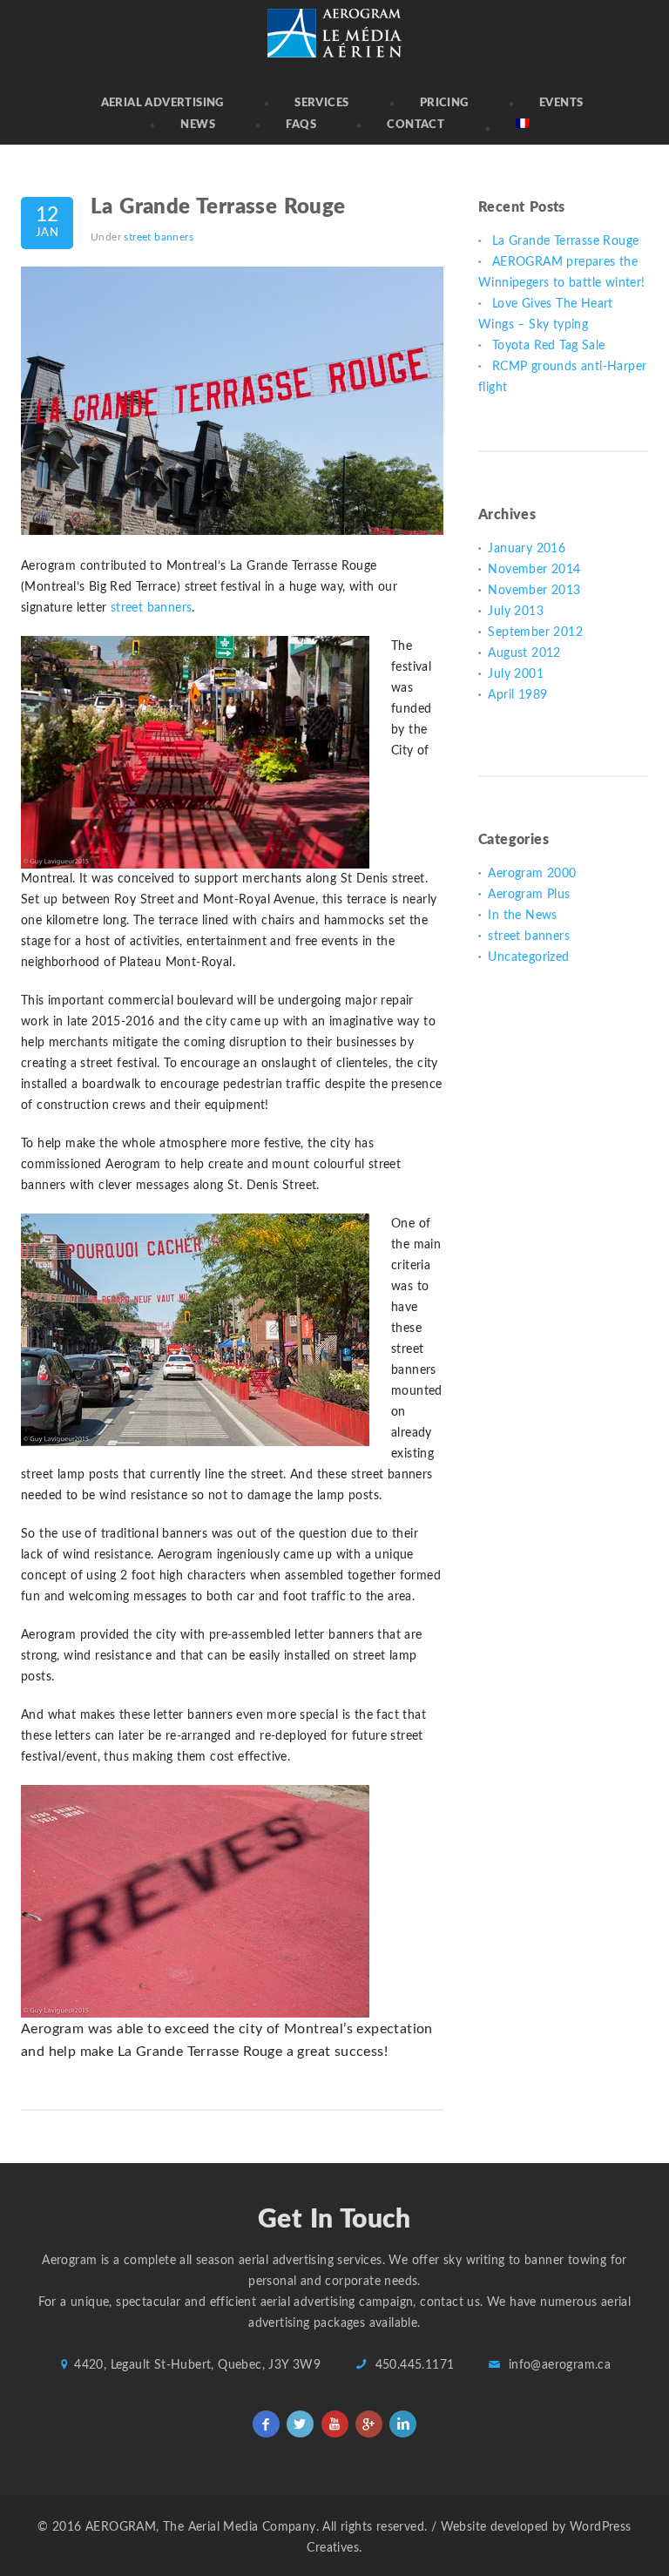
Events (561, 103)
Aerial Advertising (162, 103)
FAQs (301, 125)
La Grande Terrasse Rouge (218, 207)
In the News (522, 916)
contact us (450, 2302)
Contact (416, 125)
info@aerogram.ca (560, 2365)
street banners (159, 237)
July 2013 (516, 612)
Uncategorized (528, 957)
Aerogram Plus (529, 895)
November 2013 (534, 591)
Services (321, 103)
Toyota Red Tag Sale (549, 346)
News (198, 125)
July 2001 (516, 674)
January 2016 (527, 549)
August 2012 (524, 653)
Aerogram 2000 (532, 874)
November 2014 (534, 570)
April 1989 (517, 695)
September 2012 (535, 632)
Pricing (444, 103)
